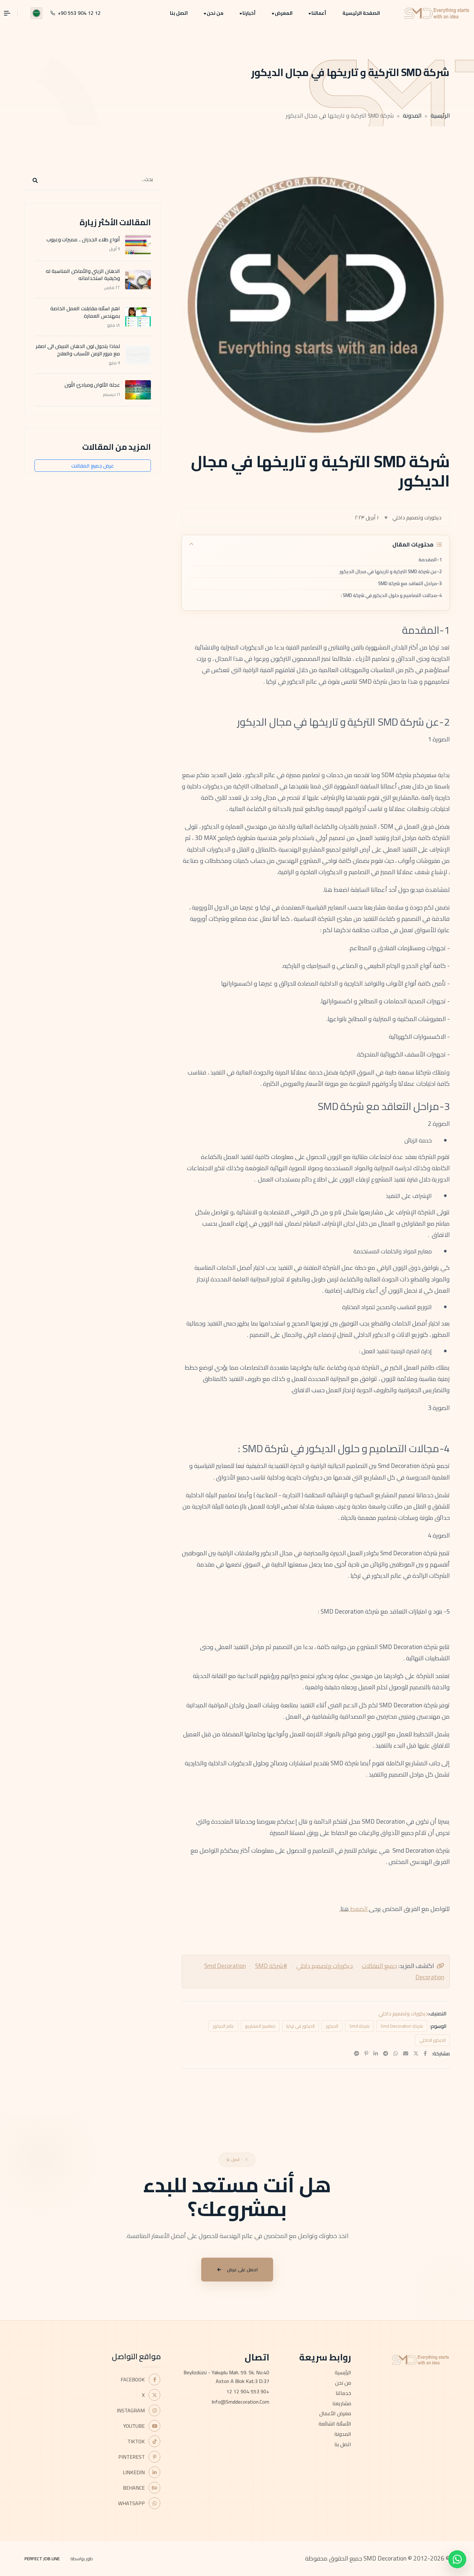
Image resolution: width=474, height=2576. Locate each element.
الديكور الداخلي (432, 2040)
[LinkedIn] (376, 2053)
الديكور (332, 2026)
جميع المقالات (379, 1966)
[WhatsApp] (396, 2053)
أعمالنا (319, 13)
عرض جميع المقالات (93, 466)
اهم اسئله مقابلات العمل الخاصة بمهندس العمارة (85, 312)
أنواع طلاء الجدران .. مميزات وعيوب (83, 239)
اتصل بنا (179, 13)
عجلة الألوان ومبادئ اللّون (92, 385)
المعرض (284, 13)
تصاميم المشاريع (260, 2026)
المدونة (412, 116)
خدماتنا (343, 2393)
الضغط (359, 1909)
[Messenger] (357, 2053)
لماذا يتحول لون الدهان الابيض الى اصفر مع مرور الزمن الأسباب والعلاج (78, 350)
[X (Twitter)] (416, 2053)
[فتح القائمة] (11, 13)
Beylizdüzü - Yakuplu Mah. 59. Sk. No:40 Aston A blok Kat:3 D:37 (226, 2377)
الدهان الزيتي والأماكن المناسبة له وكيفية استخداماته (83, 275)
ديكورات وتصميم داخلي (325, 1966)
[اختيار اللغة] (36, 13)
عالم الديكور (223, 2026)
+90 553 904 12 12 (248, 2391)
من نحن (215, 13)
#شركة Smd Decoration (246, 1966)
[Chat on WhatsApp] (457, 2559)
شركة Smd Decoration (402, 2026)
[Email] (406, 2053)
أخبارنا (249, 13)
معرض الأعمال (335, 2413)
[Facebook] (425, 2053)
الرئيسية (440, 116)
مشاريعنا (342, 2403)
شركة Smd (359, 2026)
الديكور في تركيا (301, 2026)
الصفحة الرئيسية (361, 13)
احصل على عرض (242, 2270)
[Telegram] (386, 2053)
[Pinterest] (366, 2053)
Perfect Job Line (42, 2559)
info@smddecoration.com (240, 2402)
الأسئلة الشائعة (335, 2424)
